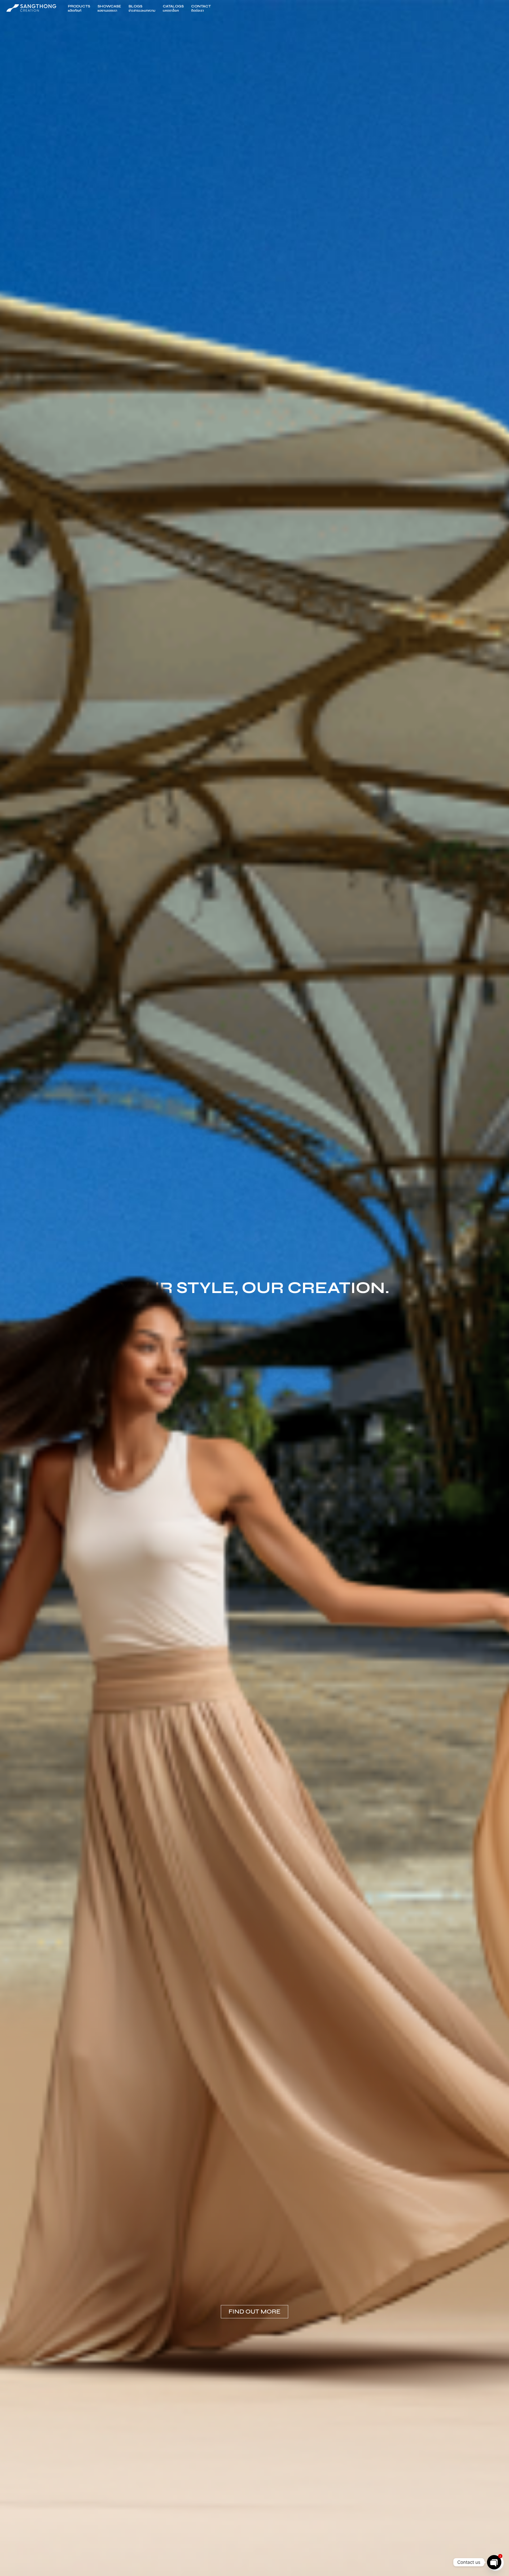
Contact (201, 8)
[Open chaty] (494, 2562)
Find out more (254, 2312)
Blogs (142, 8)
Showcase (109, 8)
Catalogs (173, 8)
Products (79, 8)
